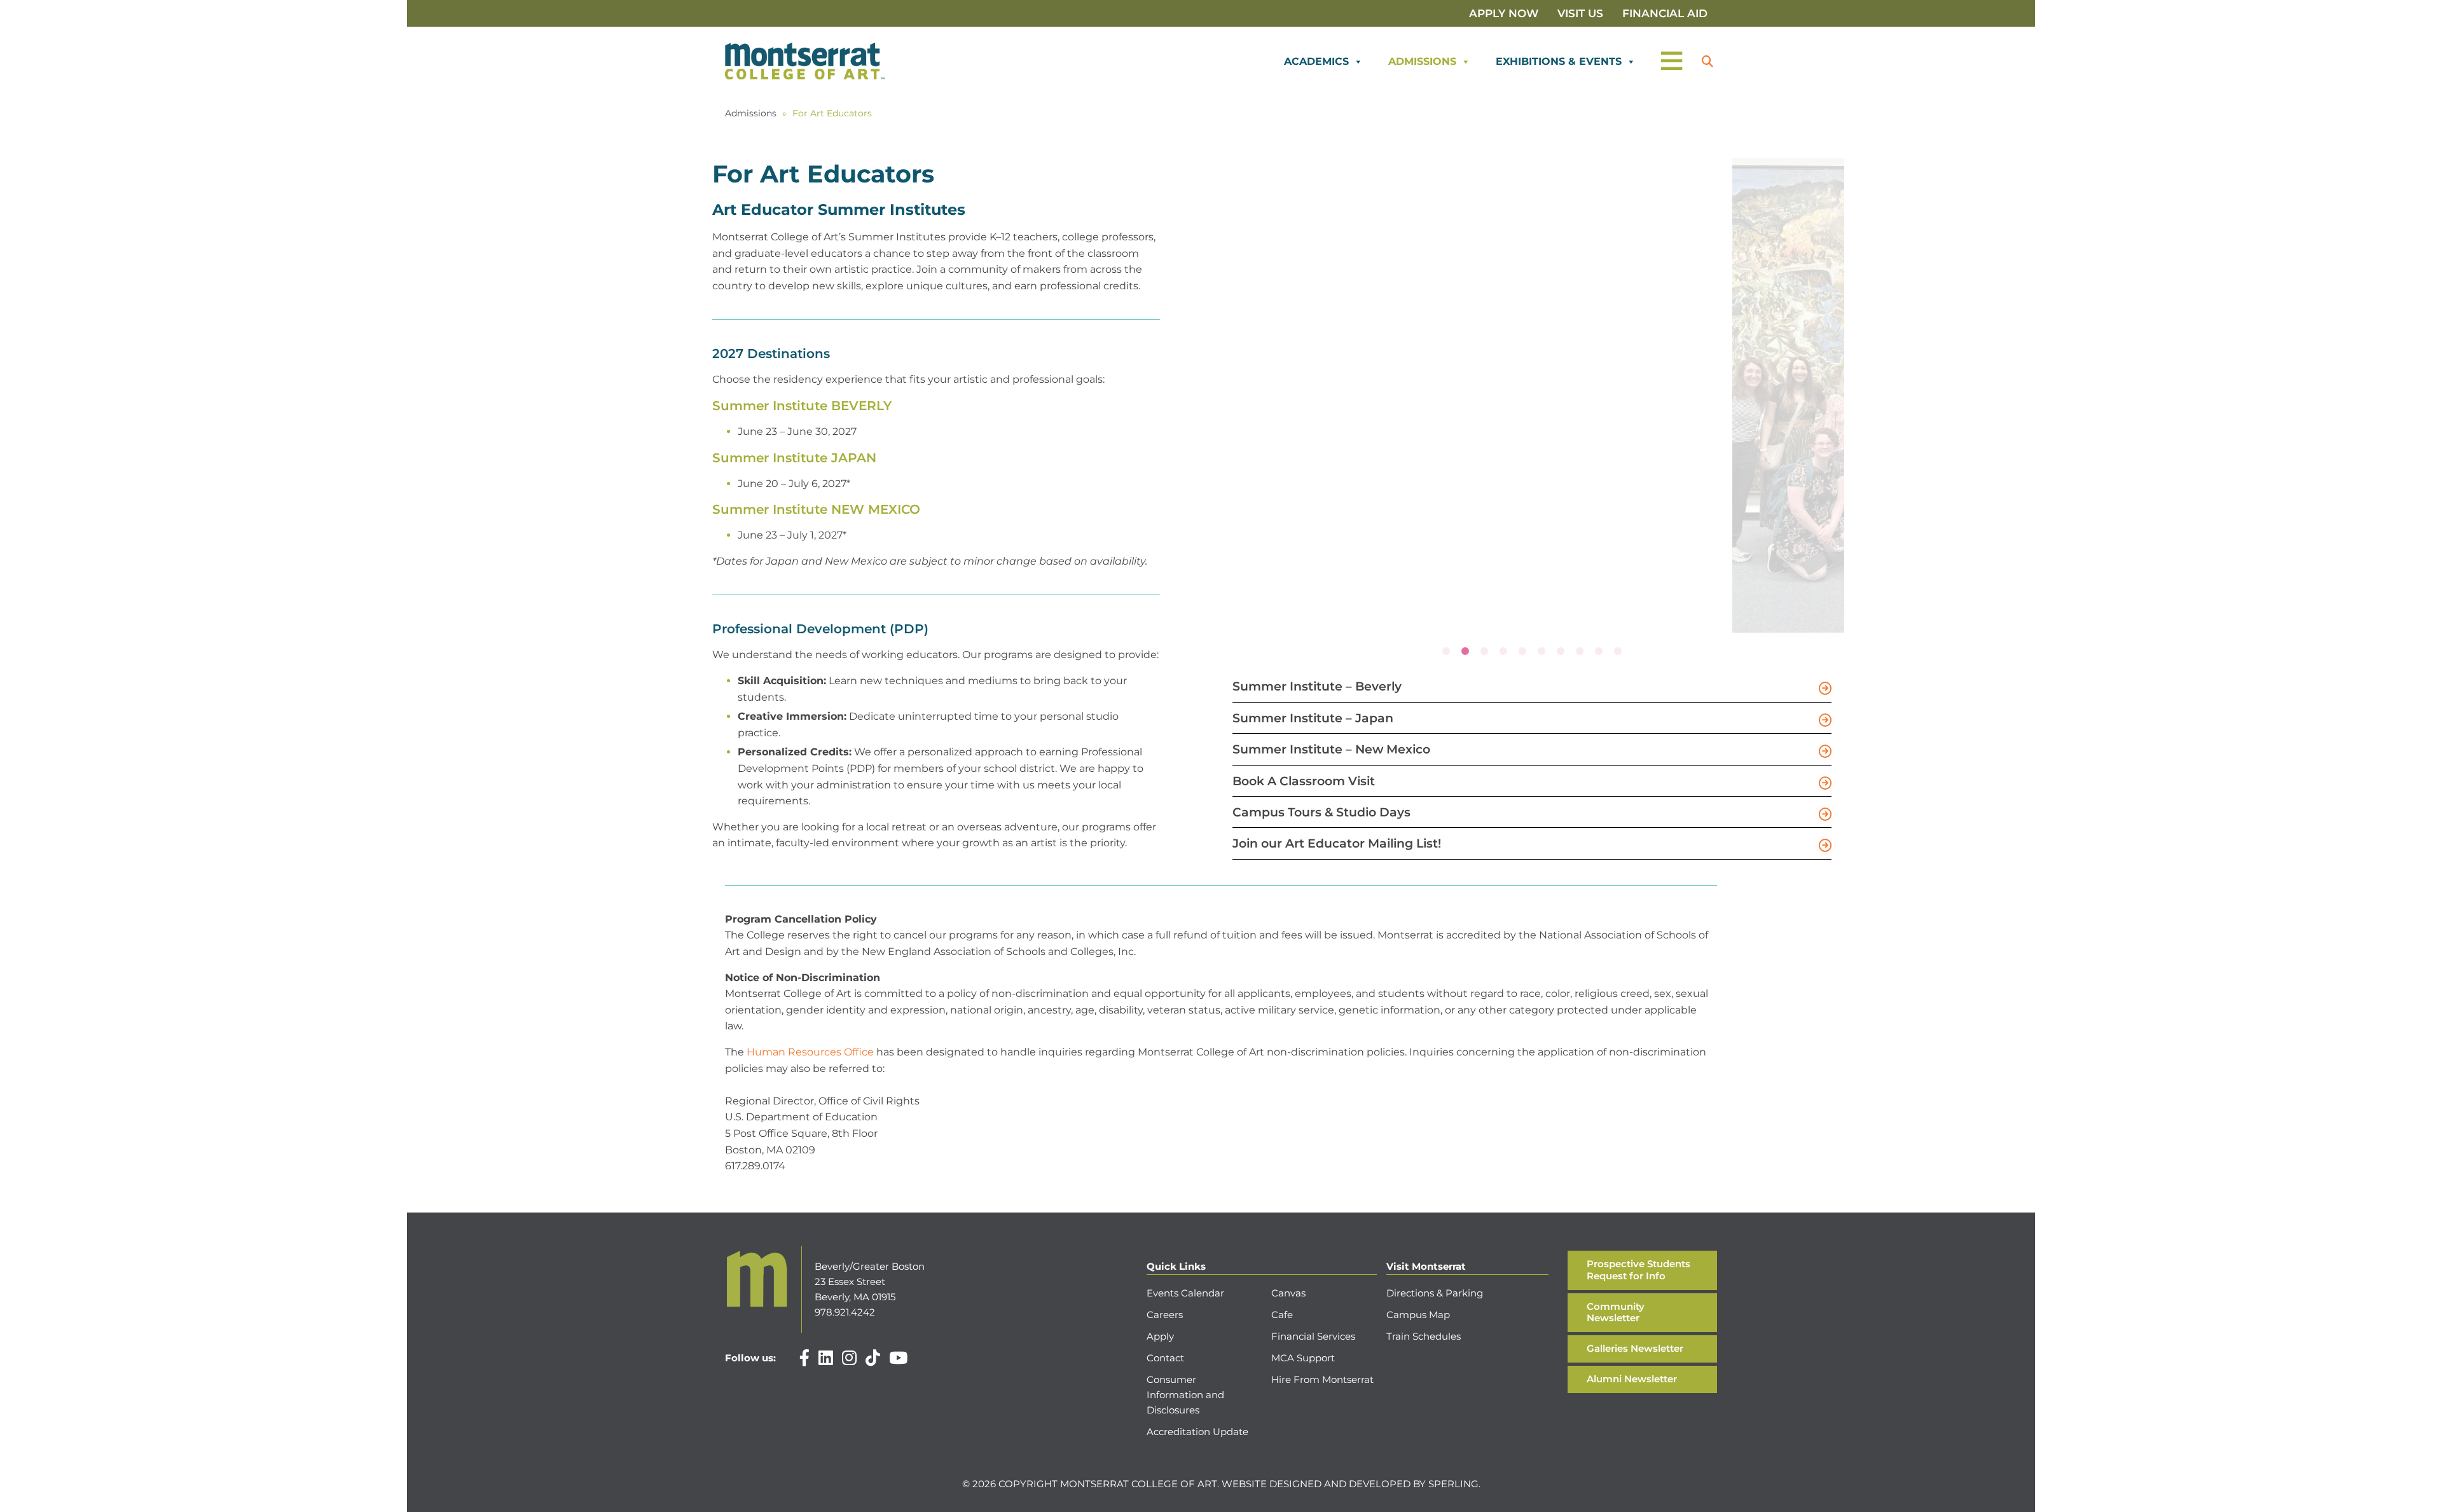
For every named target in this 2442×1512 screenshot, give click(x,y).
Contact (1165, 1358)
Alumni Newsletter (1632, 1379)
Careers (1165, 1315)
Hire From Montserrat (1322, 1379)
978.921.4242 (845, 1312)
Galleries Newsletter (1635, 1348)
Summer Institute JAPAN (794, 458)
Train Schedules (1424, 1336)
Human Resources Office (810, 1052)
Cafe (1282, 1315)
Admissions (1422, 61)
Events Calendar (1185, 1293)
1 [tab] (1446, 652)
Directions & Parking (1435, 1293)
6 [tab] (1542, 652)
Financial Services (1313, 1336)
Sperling (1453, 1484)
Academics (1316, 61)
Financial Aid (1665, 13)
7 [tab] (1561, 652)
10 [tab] (1618, 652)
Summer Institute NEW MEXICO (816, 509)
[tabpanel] (1470, 167)
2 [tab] (1465, 652)
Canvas (1288, 1293)
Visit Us (1580, 13)
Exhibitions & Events (1559, 61)
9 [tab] (1599, 652)
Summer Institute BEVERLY (802, 406)
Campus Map (1418, 1315)
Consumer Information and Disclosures (1185, 1395)
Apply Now (1504, 13)
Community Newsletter (1616, 1312)
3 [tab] (1484, 652)
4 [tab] (1503, 652)
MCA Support (1303, 1358)
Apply (1160, 1336)
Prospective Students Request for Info (1638, 1270)
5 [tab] (1522, 652)
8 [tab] (1580, 652)
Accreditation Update (1197, 1432)
